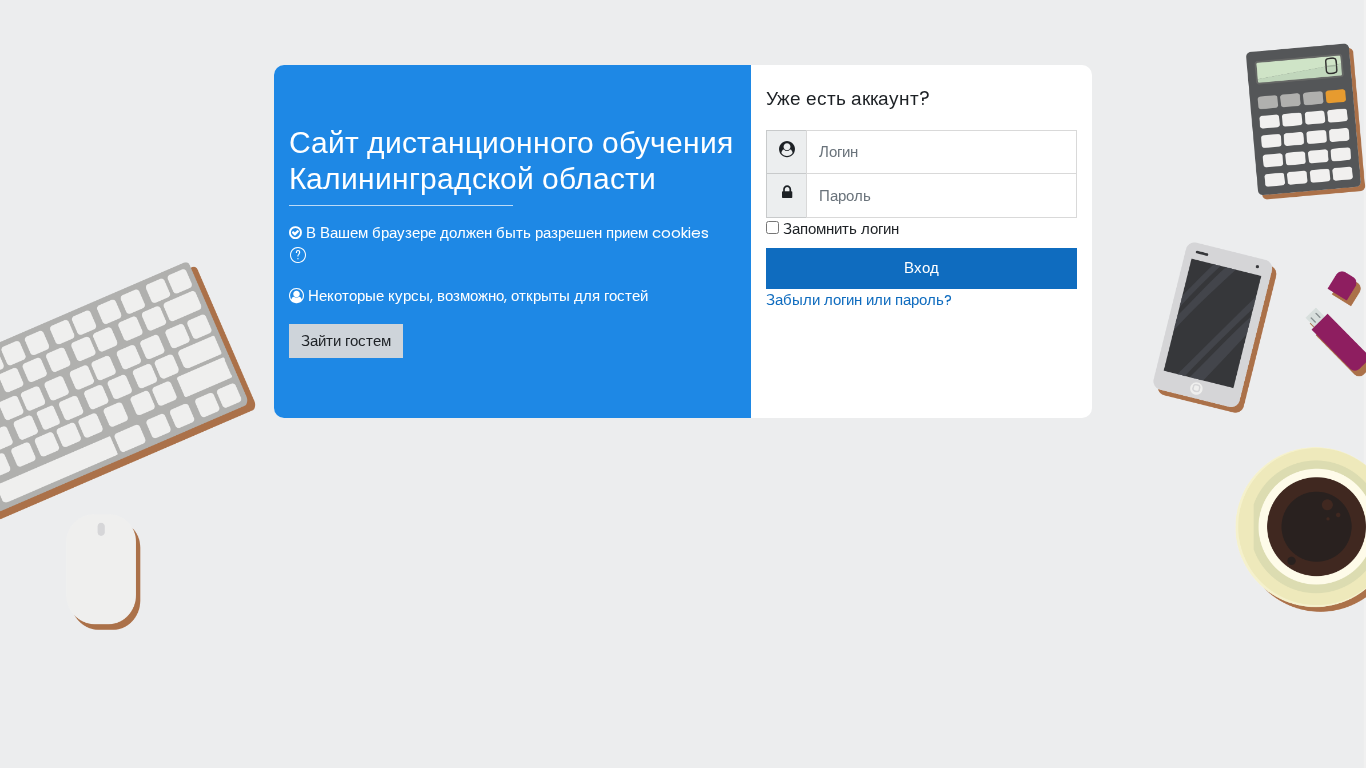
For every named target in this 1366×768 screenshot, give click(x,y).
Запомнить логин (841, 228)
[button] (302, 257)
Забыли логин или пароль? (859, 299)
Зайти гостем (346, 340)
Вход (921, 267)
